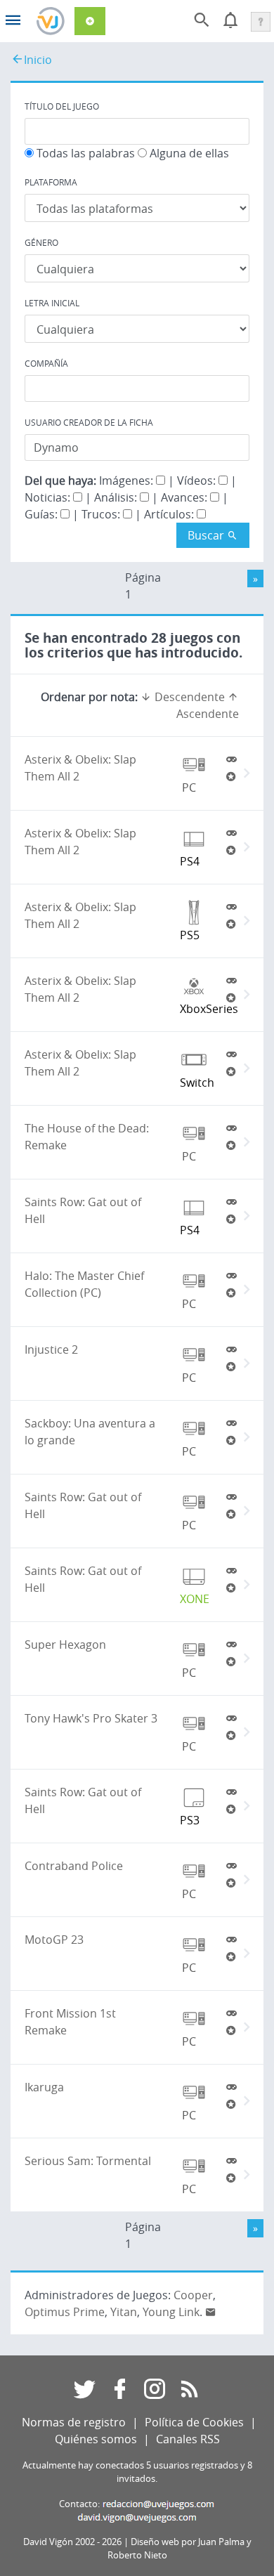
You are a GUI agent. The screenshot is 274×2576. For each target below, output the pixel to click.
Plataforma (51, 182)
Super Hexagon (65, 1645)
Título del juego (62, 106)
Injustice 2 (51, 1349)
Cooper (193, 2295)
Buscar (207, 535)
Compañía (46, 363)
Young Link (171, 2312)
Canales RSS (188, 2439)
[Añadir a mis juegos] (231, 759)
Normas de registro (74, 2422)
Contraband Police (74, 1866)
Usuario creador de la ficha (89, 422)
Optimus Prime (65, 2312)
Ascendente (208, 714)
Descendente (188, 697)
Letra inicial (52, 303)
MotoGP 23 (54, 1940)
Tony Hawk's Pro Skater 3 (91, 1718)
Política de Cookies (194, 2422)
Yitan (124, 2312)
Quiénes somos (96, 2439)
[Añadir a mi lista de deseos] (231, 776)
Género (41, 242)
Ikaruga (44, 2087)
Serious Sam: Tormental (88, 2161)
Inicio (38, 60)
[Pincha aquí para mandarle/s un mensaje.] (211, 2312)
